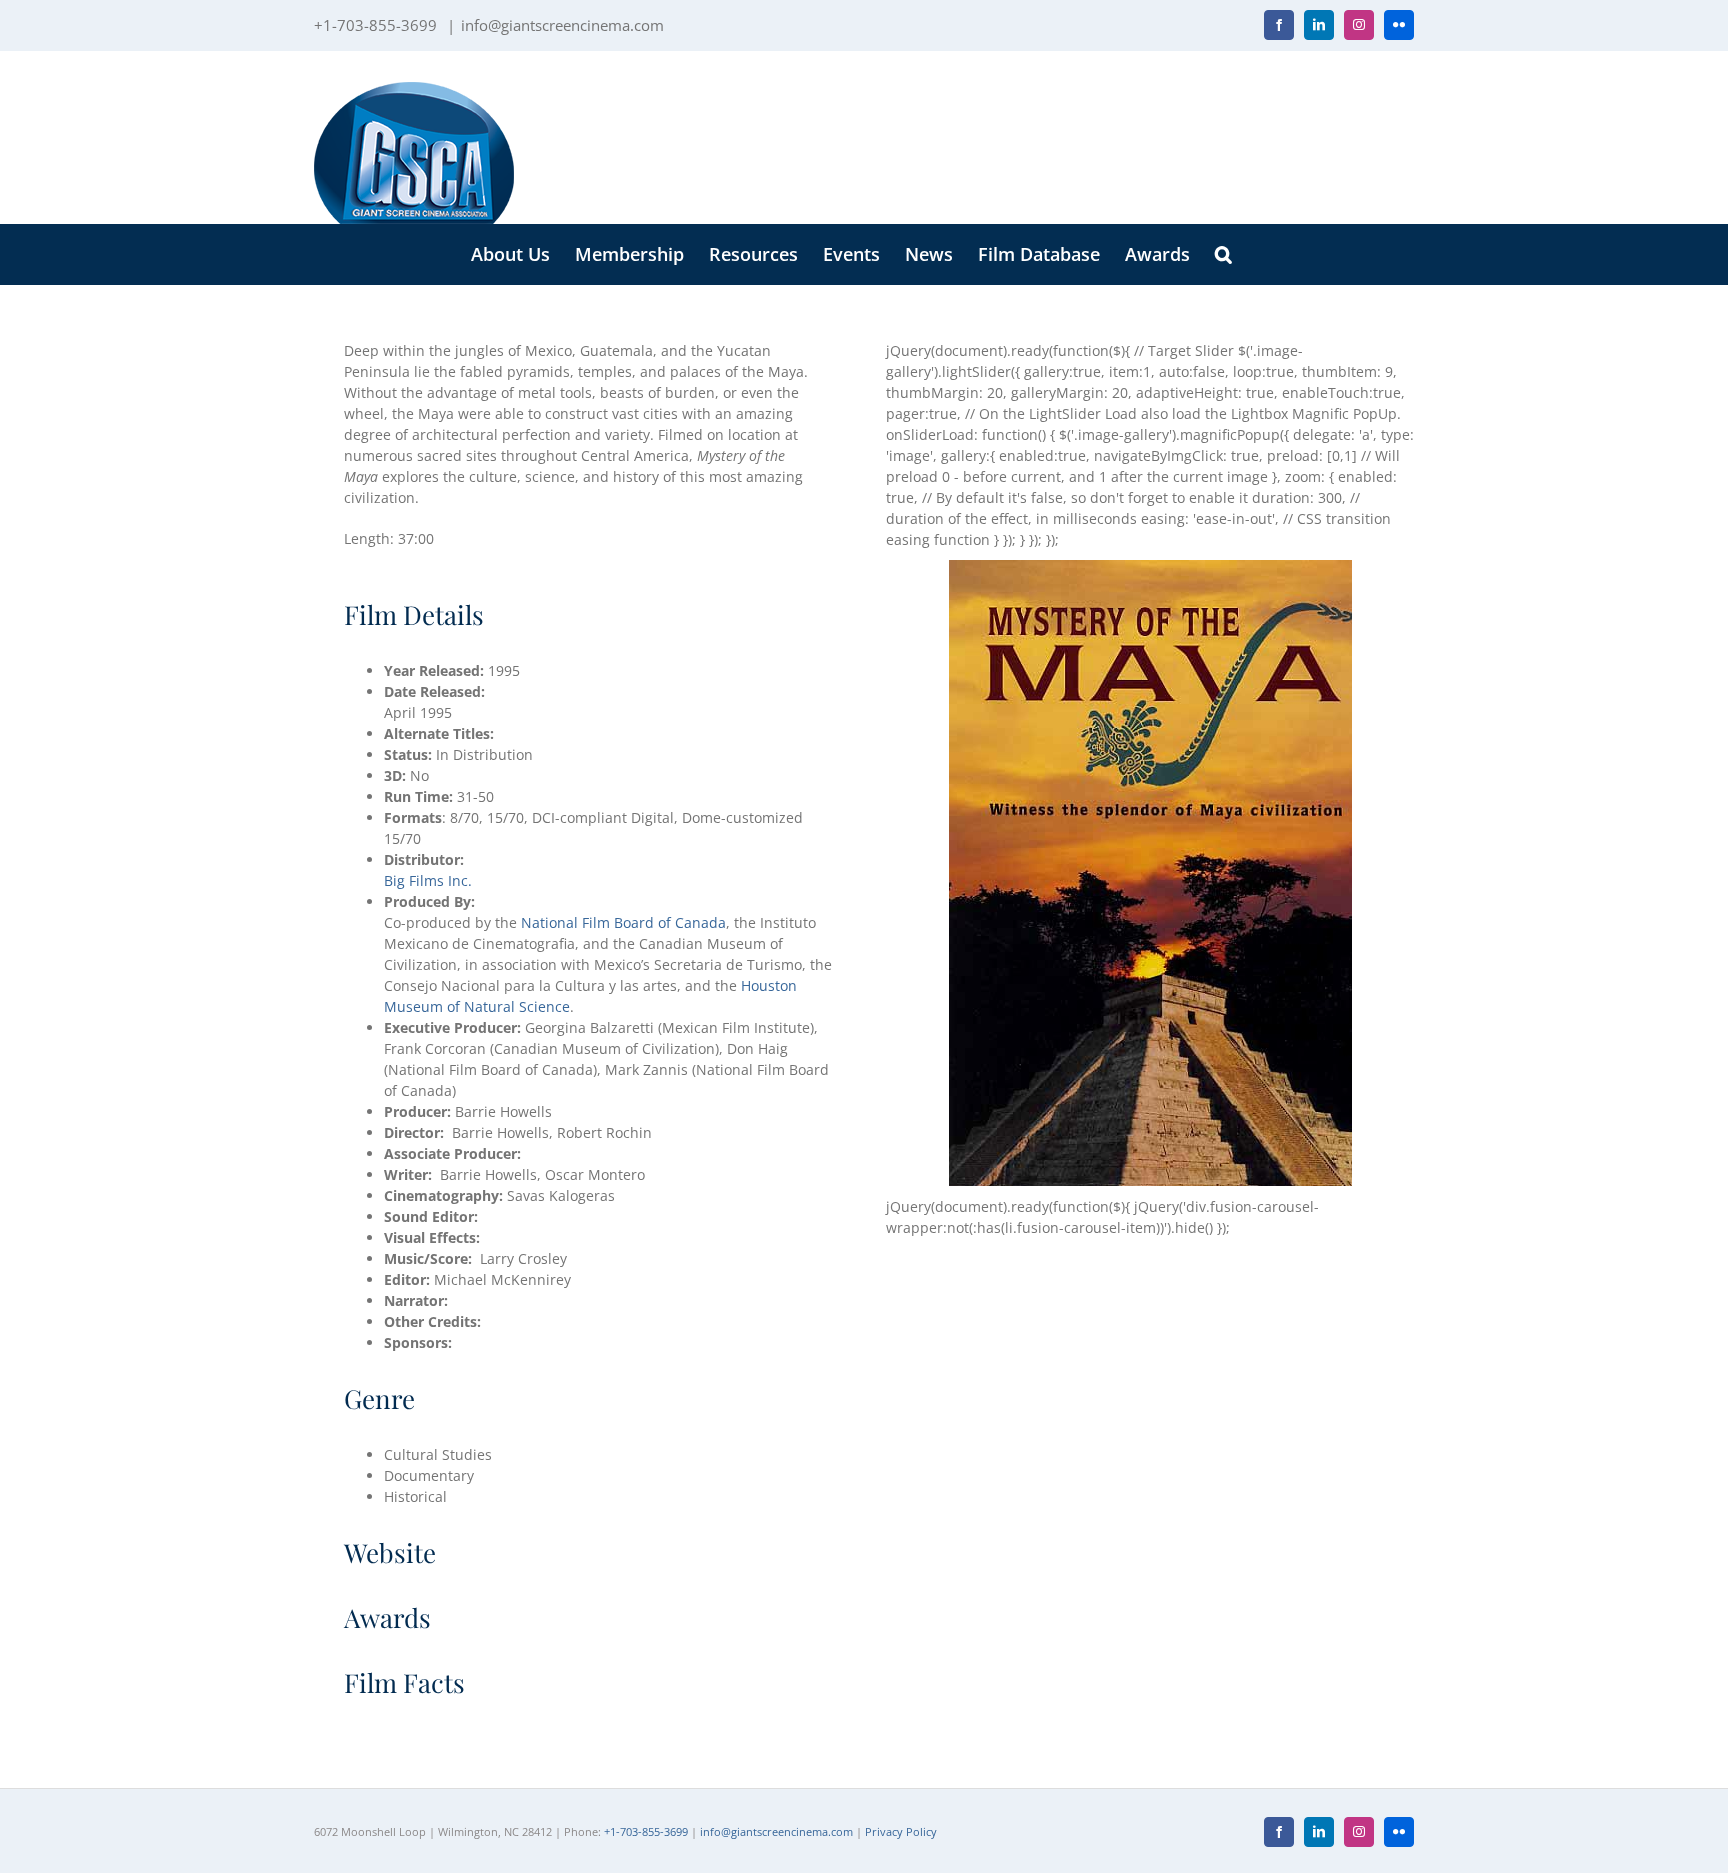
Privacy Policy (901, 1831)
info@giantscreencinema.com (562, 25)
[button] (1223, 254)
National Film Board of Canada (623, 922)
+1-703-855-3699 (646, 1831)
